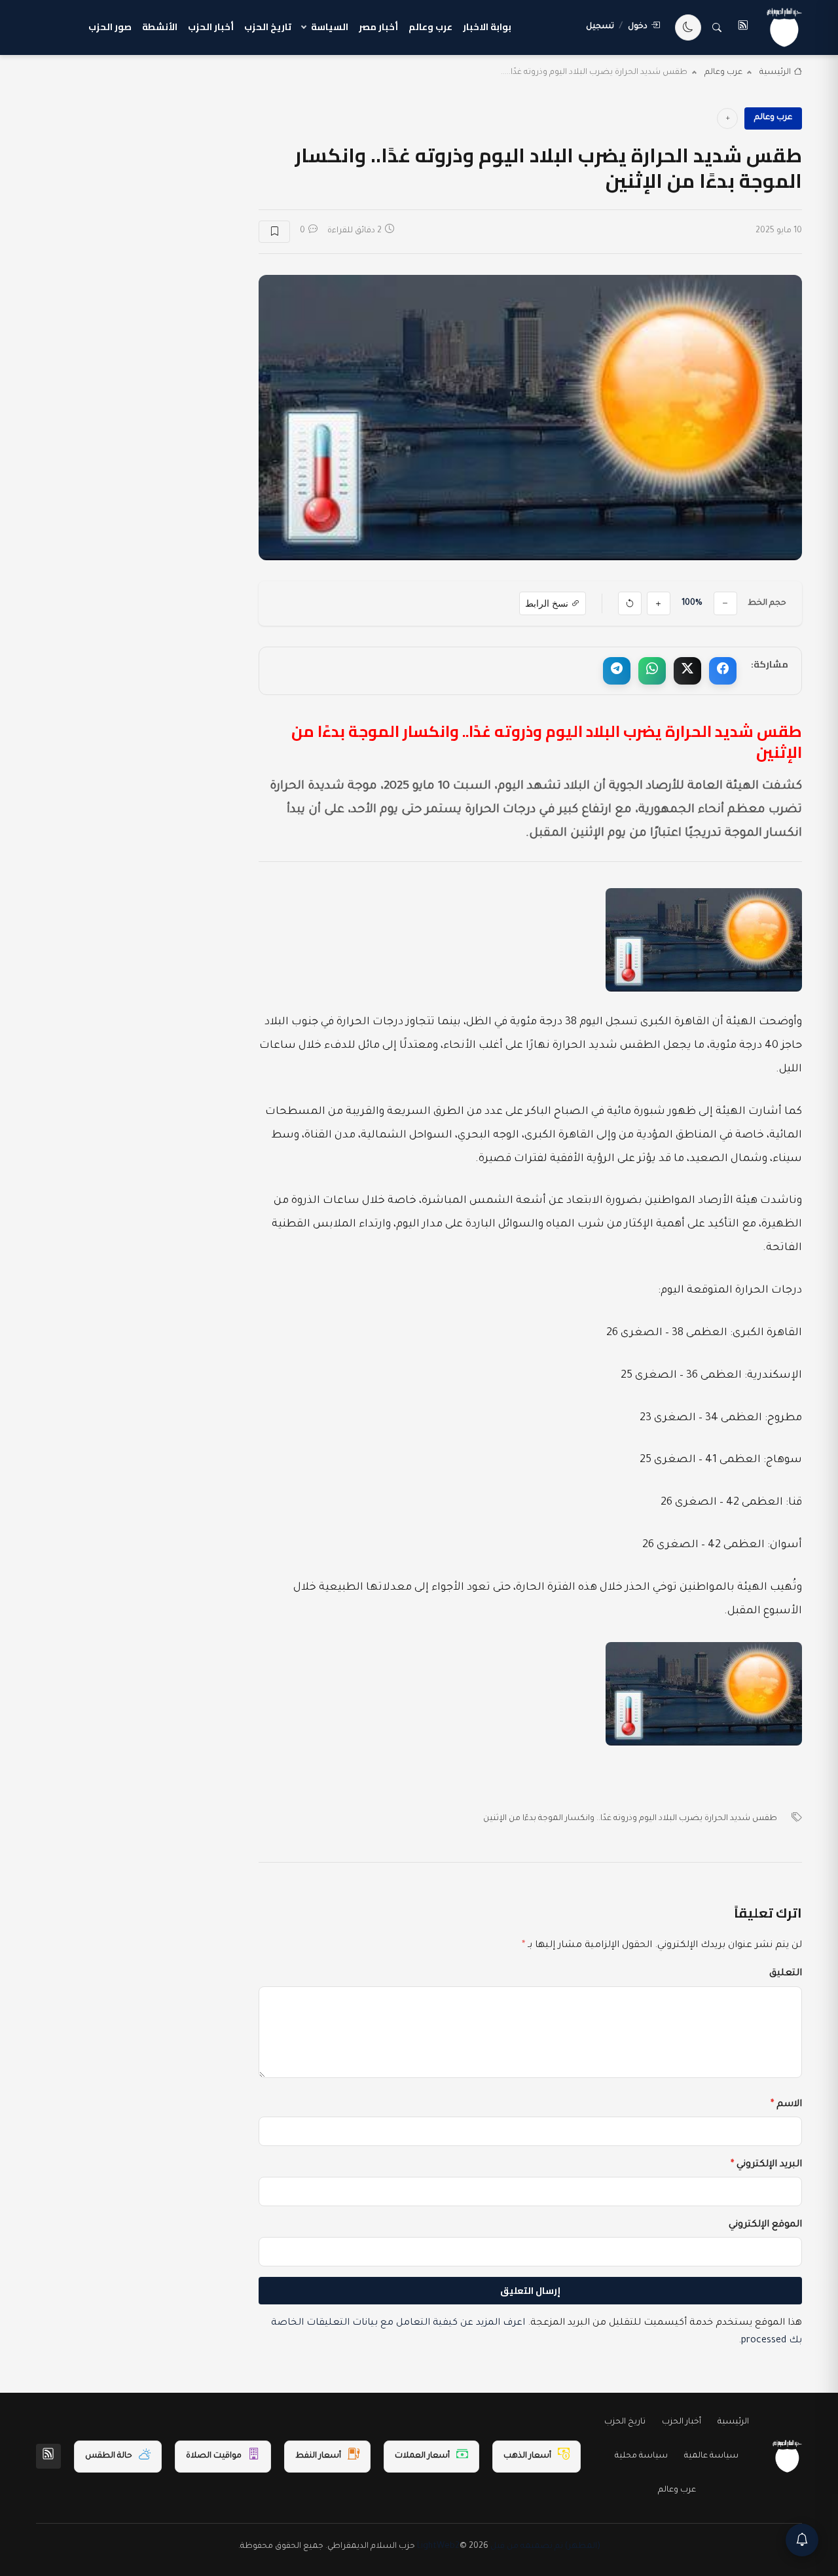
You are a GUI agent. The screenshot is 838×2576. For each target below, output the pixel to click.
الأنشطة (160, 27)
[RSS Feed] (48, 2456)
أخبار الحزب (211, 27)
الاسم (786, 2105)
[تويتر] (687, 671)
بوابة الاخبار (487, 27)
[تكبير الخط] (659, 603)
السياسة (330, 27)
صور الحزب (110, 27)
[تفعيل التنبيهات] (802, 2540)
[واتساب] (652, 671)
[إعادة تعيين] (630, 603)
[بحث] (717, 27)
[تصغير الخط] (725, 603)
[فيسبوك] (723, 671)
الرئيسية (775, 73)
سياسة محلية (641, 2456)
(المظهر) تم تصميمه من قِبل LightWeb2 (509, 2547)
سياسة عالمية (711, 2456)
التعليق (786, 1974)
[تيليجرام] (617, 671)
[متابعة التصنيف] (727, 118)
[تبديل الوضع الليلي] (688, 27)
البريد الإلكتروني (766, 2165)
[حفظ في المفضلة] (274, 232)
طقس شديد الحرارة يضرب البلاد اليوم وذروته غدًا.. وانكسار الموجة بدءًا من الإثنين (630, 1819)
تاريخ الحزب (268, 27)
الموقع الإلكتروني (765, 2225)
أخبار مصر (378, 27)
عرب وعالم (430, 27)
